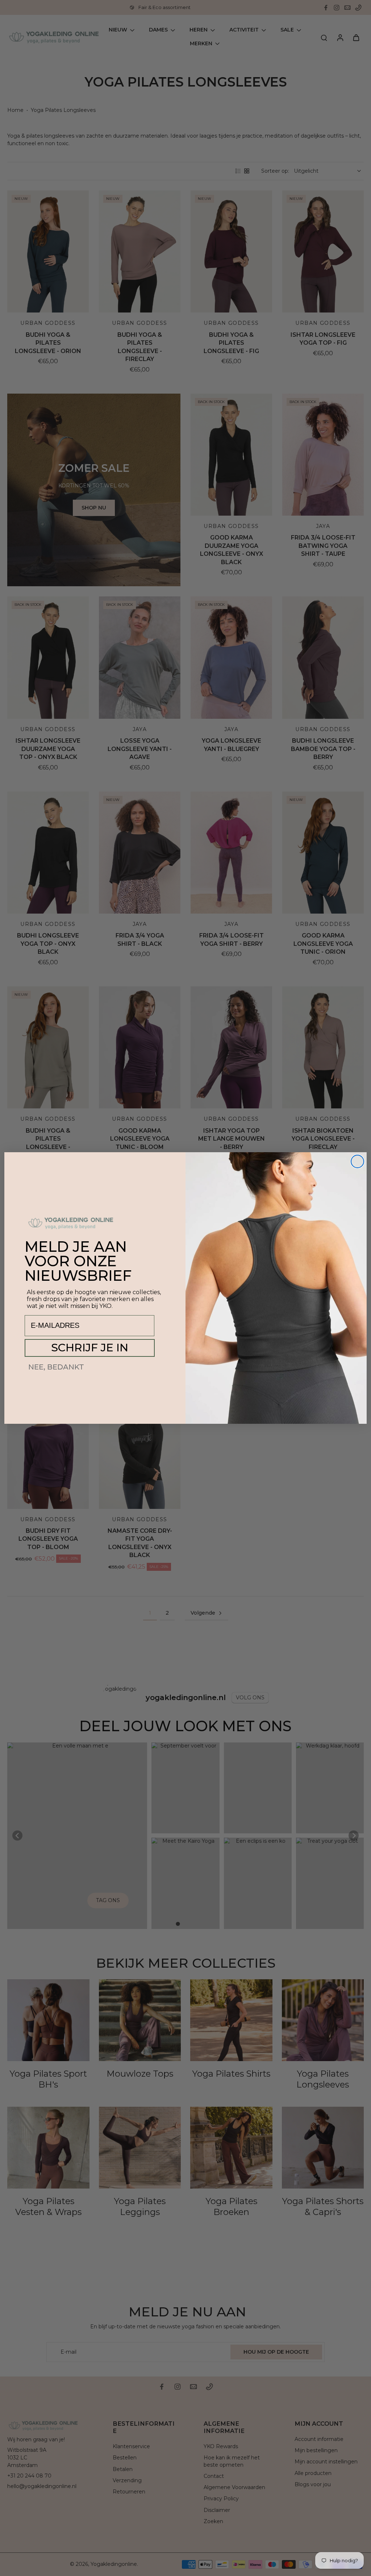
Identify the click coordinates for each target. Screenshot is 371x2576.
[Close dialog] (357, 1161)
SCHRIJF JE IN (90, 1348)
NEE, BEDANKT (56, 1367)
